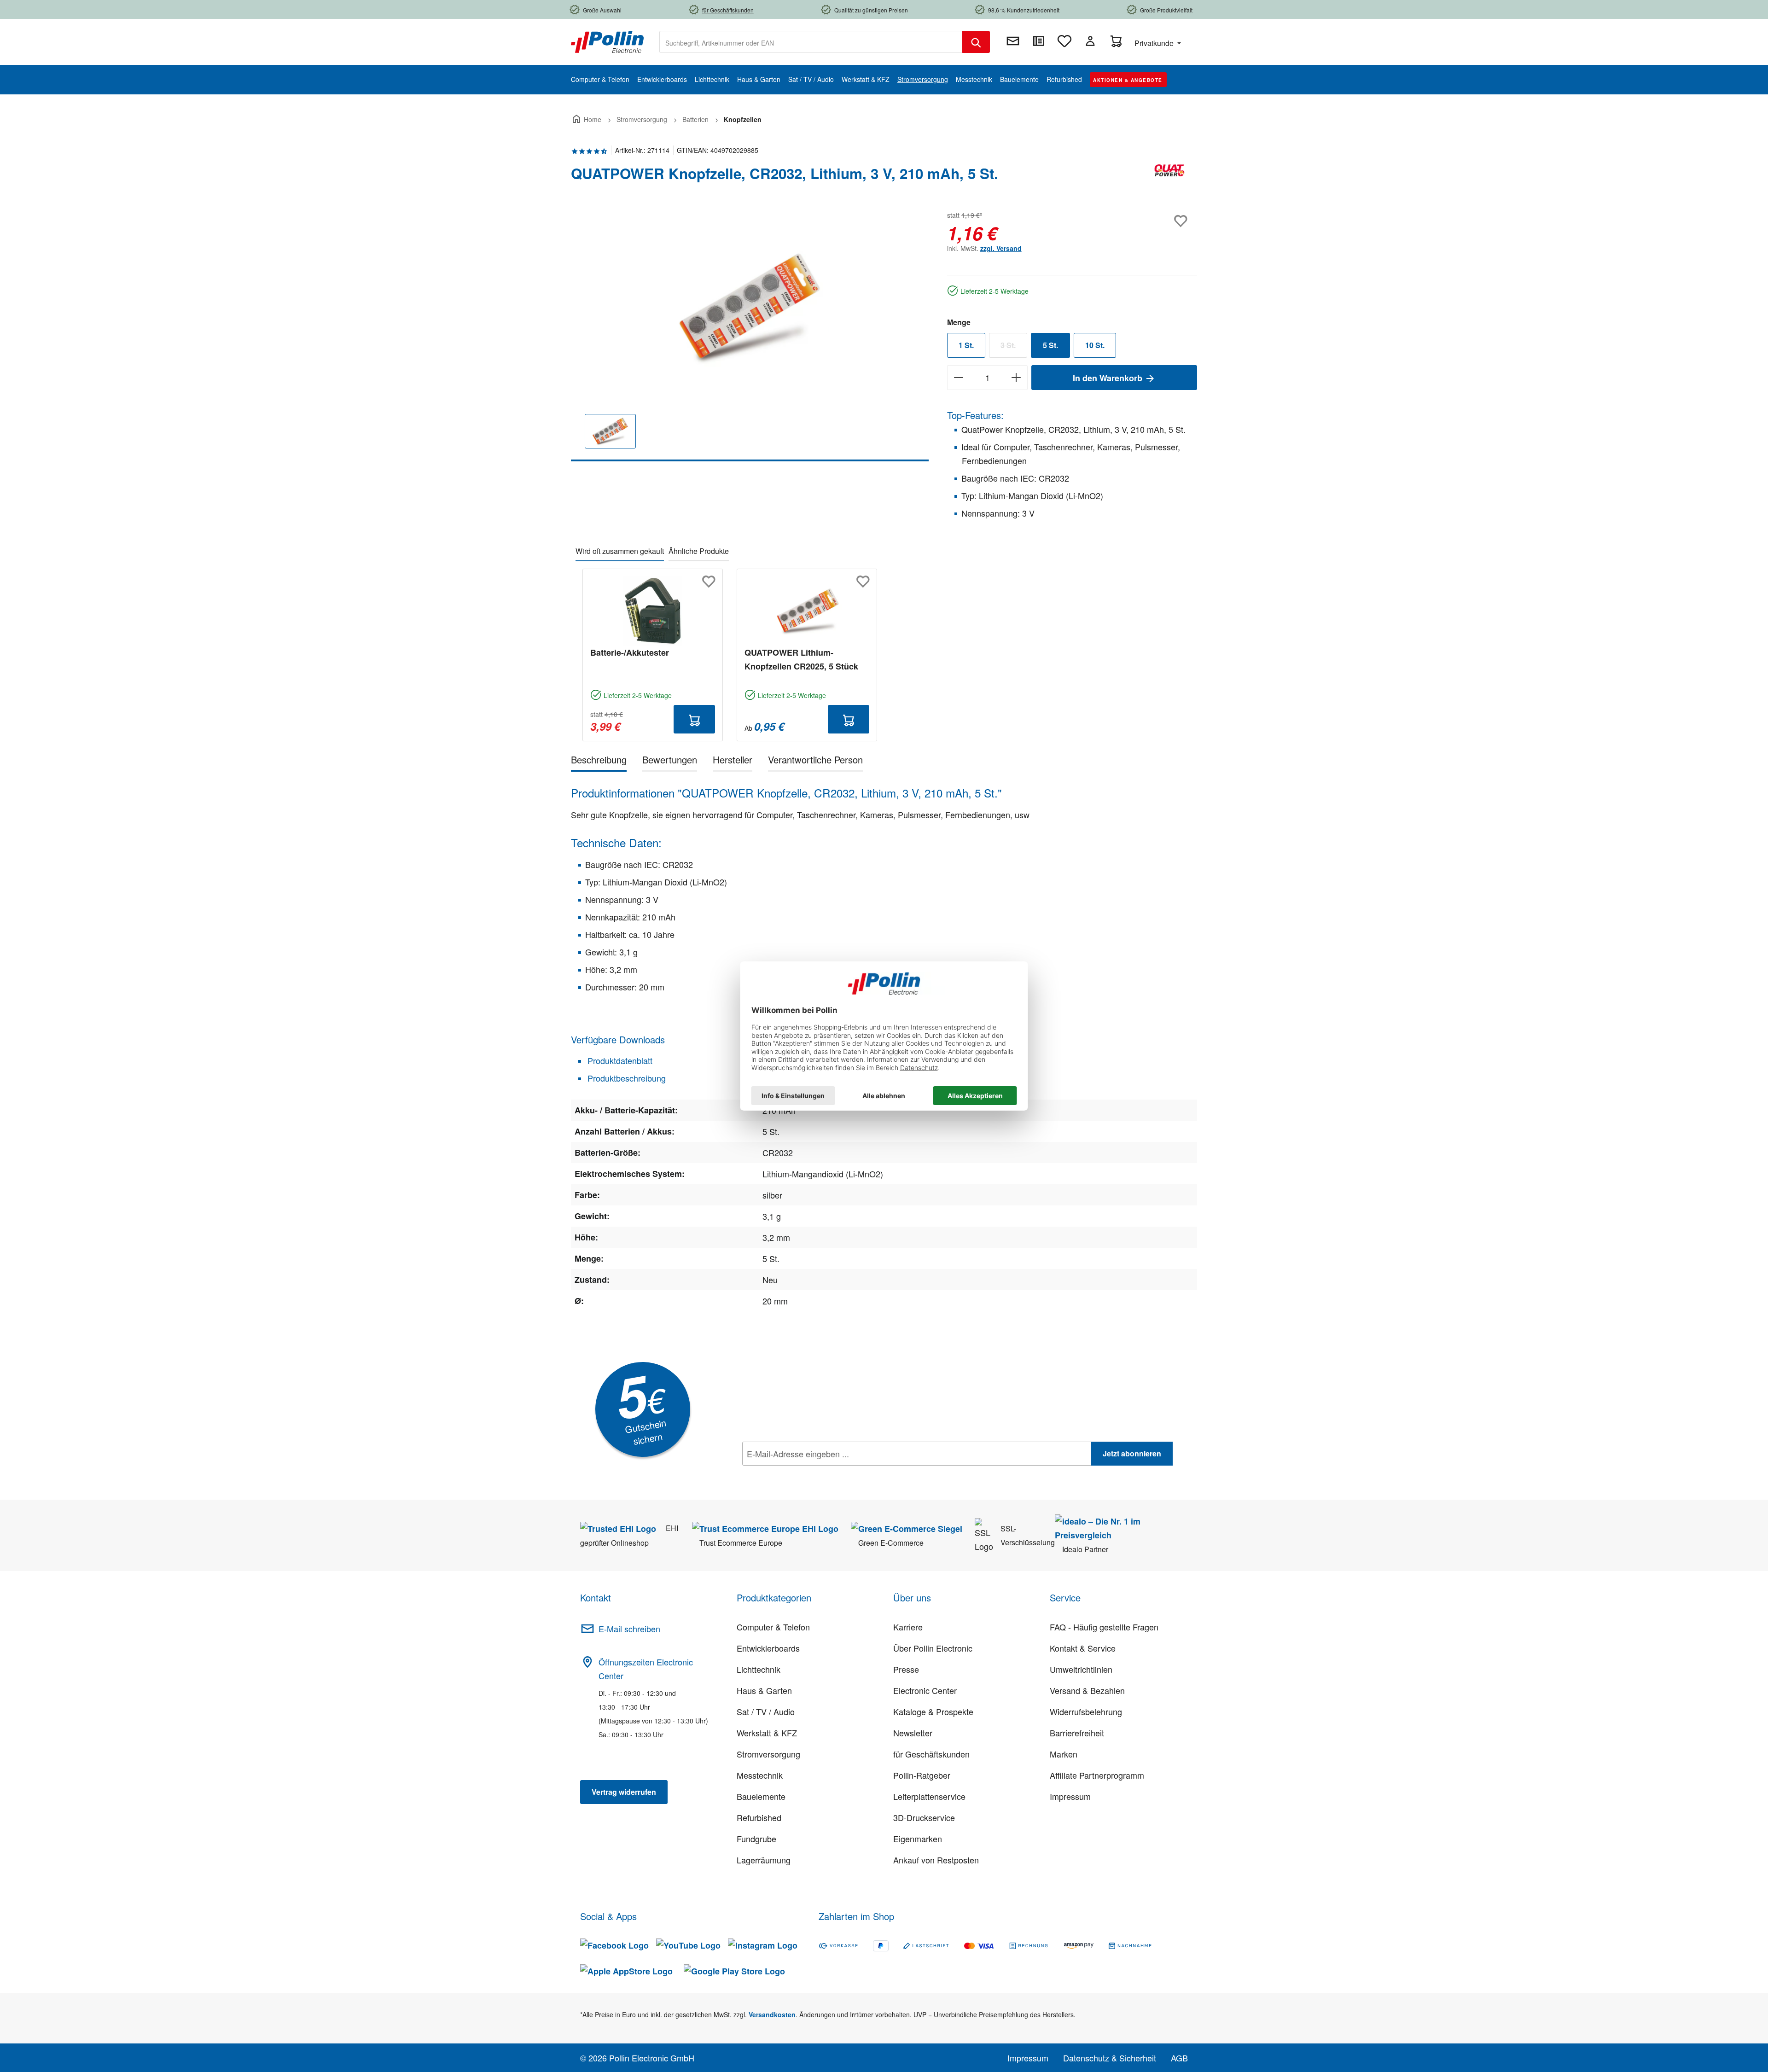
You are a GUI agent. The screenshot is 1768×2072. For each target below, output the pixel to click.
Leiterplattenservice (929, 1796)
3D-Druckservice (924, 1817)
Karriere (908, 1627)
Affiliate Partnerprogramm (1097, 1775)
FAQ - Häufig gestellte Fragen (1104, 1627)
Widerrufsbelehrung (1086, 1711)
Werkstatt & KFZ (767, 1733)
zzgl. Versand (1001, 248)
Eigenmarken (918, 1839)
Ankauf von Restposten (936, 1860)
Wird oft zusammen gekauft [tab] (620, 551)
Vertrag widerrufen (624, 1792)
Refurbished (759, 1817)
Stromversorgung (768, 1754)
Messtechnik (760, 1775)
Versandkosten (772, 2014)
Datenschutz (802, 1474)
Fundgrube (756, 1839)
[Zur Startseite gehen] (607, 41)
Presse (906, 1669)
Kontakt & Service (1083, 1648)
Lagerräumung (764, 1860)
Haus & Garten (764, 1690)
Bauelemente (761, 1796)
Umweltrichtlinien (1081, 1669)
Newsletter (913, 1733)
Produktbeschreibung (625, 1078)
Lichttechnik (759, 1669)
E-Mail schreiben (629, 1629)
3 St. (1014, 347)
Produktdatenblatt (619, 1060)
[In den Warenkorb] (694, 719)
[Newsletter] (1013, 41)
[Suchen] (976, 42)
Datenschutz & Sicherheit (1110, 2058)
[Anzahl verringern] (958, 378)
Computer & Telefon (773, 1627)
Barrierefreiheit (1077, 1733)
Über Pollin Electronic (933, 1648)
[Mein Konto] (1090, 41)
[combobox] (811, 42)
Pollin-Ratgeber (922, 1775)
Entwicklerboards (768, 1648)
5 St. (1050, 345)
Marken (1064, 1754)
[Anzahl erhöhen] (1016, 378)
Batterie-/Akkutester (630, 652)
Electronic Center (925, 1690)
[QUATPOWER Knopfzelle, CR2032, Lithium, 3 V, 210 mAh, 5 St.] (750, 308)
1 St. (966, 345)
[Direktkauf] (1039, 41)
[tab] (599, 761)
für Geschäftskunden (931, 1754)
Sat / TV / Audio (766, 1711)
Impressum (1070, 1796)
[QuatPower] (1169, 177)
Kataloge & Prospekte (933, 1711)
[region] (750, 335)
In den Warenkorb (1109, 378)
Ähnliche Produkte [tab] (699, 551)
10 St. (1095, 345)
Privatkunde (1155, 43)
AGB (1179, 2058)
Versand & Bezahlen (1087, 1690)
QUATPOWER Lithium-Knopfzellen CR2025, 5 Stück (801, 659)
